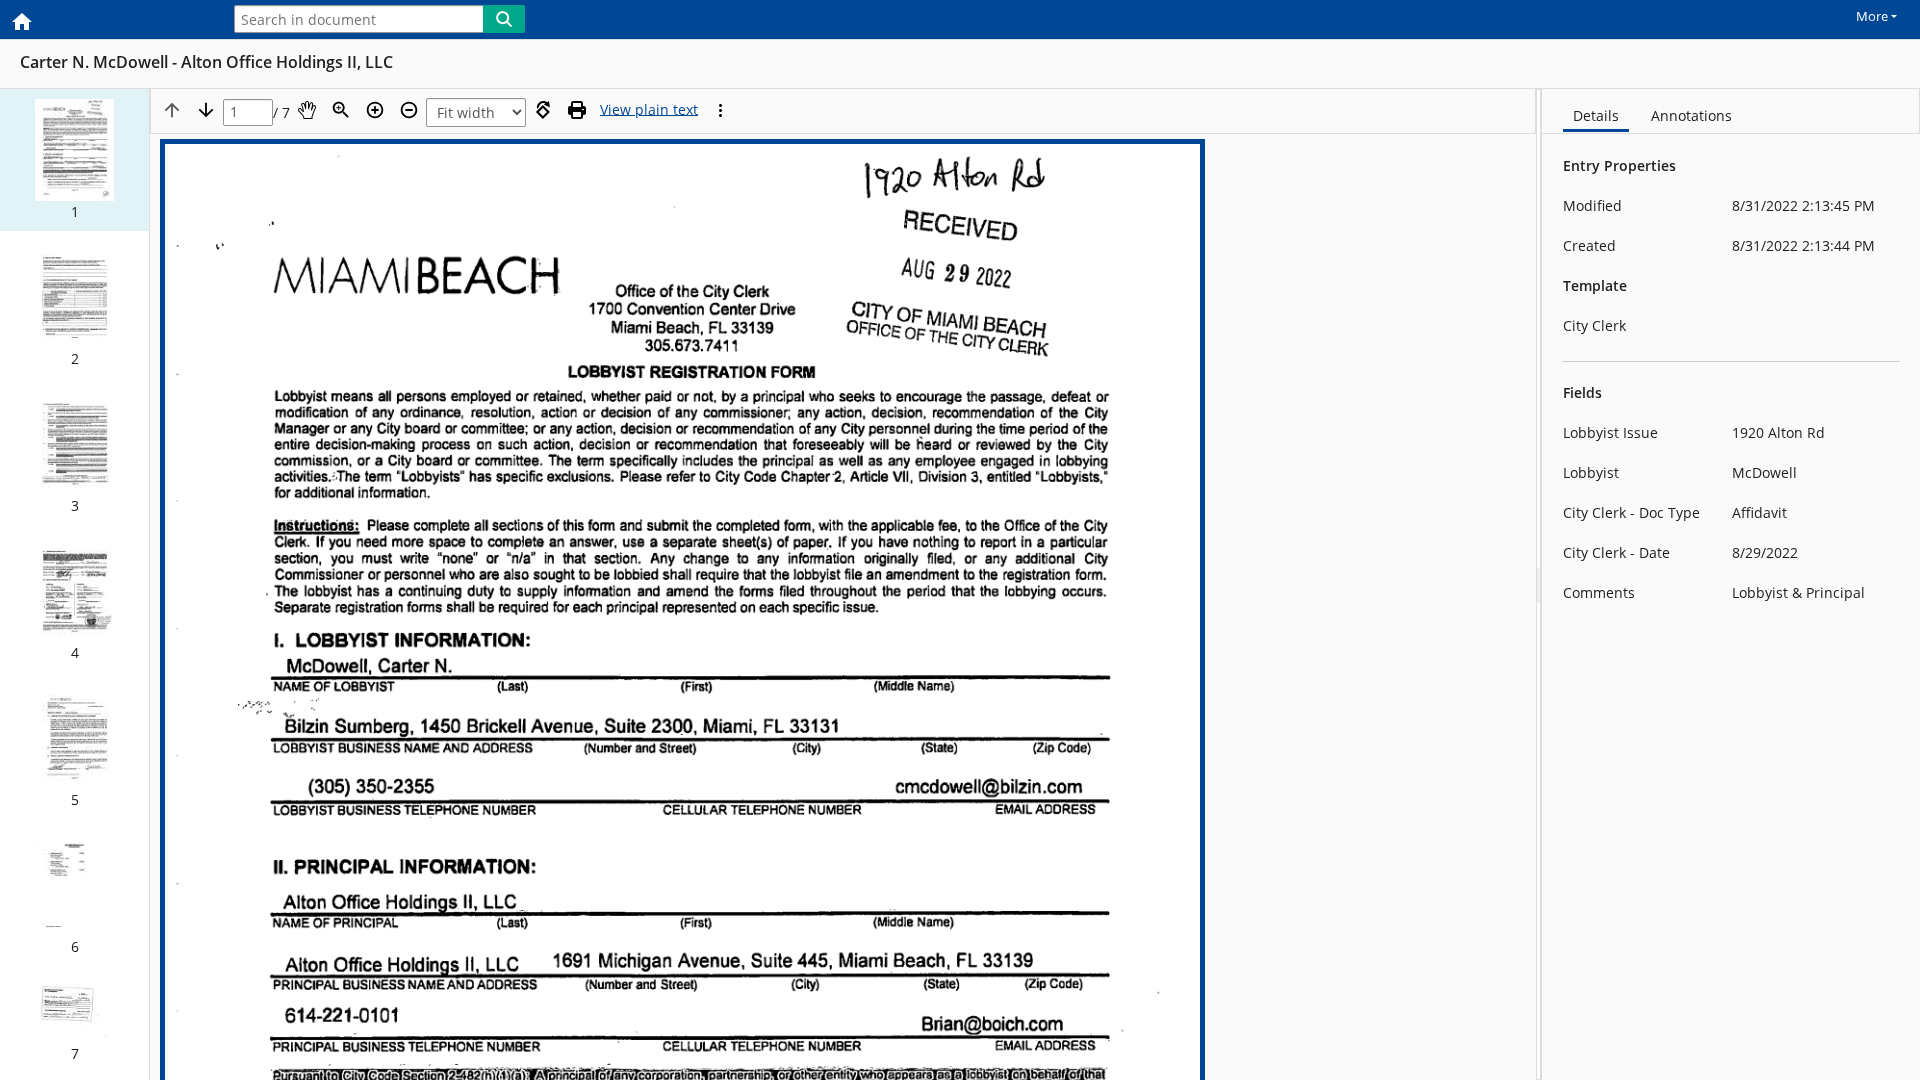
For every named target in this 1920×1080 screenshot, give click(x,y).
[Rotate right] (543, 110)
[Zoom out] (409, 110)
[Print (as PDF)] (577, 110)
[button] (74, 160)
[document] (1731, 584)
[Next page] (206, 110)
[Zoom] (341, 110)
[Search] (504, 19)
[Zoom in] (375, 110)
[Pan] (307, 110)
